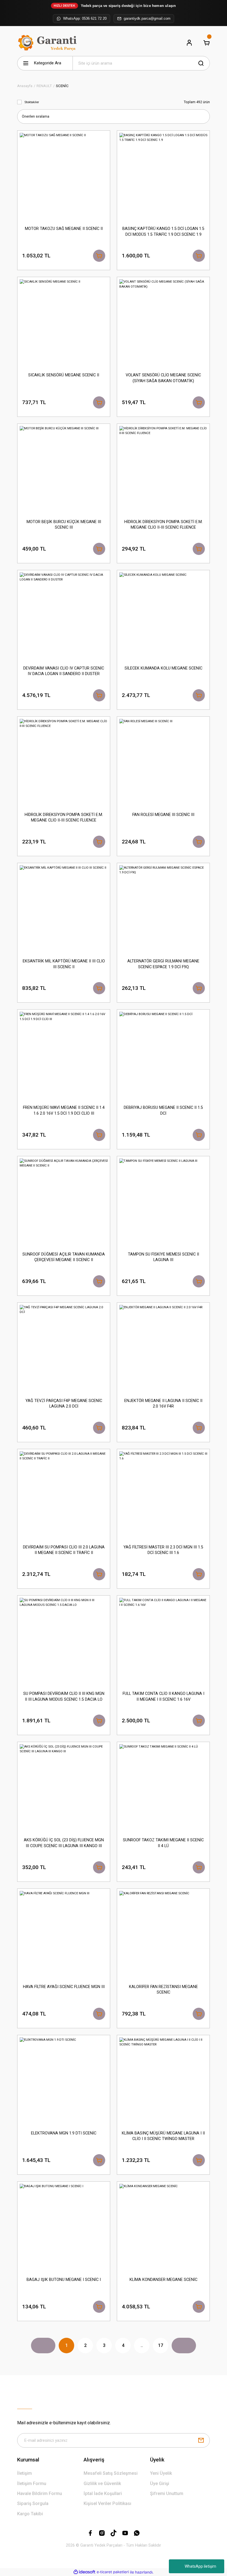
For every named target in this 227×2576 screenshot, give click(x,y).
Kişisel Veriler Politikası (107, 2503)
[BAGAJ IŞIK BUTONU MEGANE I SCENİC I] (64, 2228)
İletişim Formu (32, 2484)
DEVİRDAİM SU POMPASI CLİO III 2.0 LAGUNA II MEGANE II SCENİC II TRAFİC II (64, 1550)
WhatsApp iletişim (200, 2566)
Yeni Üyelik (161, 2473)
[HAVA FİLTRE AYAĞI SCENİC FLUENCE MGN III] (64, 1935)
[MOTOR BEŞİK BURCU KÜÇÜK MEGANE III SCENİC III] (64, 470)
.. (142, 2345)
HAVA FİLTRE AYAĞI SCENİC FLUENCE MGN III (64, 1987)
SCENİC (62, 86)
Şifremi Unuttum (167, 2493)
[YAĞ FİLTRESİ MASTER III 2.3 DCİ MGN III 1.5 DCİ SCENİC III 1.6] (163, 1495)
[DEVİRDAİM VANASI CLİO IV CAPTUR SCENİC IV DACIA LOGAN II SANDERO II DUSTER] (64, 617)
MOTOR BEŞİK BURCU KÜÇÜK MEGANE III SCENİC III (64, 525)
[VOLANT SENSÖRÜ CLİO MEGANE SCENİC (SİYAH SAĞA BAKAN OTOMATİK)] (163, 323)
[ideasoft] (84, 2572)
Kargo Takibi (30, 2514)
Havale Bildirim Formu (40, 2493)
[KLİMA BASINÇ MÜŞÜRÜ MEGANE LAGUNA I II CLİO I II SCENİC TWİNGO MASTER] (163, 2081)
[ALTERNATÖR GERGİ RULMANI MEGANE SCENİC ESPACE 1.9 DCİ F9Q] (163, 909)
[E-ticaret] (113, 2572)
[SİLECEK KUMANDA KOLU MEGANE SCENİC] (163, 617)
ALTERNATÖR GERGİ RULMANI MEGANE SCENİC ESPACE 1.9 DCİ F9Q (163, 964)
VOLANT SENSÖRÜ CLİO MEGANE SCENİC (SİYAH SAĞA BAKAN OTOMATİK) (163, 378)
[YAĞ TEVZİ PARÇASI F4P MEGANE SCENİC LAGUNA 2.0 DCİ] (64, 1349)
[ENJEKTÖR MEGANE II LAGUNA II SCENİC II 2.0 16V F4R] (163, 1349)
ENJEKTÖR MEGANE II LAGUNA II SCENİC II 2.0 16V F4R (163, 1404)
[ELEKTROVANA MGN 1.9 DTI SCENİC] (64, 2081)
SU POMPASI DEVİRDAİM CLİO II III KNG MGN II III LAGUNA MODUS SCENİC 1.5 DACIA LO (64, 1696)
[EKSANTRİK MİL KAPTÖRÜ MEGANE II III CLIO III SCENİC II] (64, 909)
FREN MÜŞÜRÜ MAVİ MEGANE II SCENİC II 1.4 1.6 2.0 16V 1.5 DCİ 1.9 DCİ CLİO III (64, 1110)
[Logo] (48, 43)
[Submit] (201, 2440)
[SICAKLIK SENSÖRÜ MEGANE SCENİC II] (64, 323)
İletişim (24, 2473)
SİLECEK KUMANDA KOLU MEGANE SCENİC (163, 668)
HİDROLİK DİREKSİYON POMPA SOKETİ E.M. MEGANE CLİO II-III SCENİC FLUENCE (163, 525)
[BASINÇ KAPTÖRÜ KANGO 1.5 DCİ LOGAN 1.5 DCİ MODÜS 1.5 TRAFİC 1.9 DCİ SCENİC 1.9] (163, 177)
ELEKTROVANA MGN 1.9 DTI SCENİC (64, 2133)
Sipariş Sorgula (33, 2503)
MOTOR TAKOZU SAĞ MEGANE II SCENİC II (64, 229)
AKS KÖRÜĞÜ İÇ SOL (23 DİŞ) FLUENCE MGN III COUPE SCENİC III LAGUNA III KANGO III (64, 1843)
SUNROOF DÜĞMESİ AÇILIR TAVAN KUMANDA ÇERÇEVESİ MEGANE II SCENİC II (64, 1257)
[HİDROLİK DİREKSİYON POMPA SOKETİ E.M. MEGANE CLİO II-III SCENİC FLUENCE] (163, 470)
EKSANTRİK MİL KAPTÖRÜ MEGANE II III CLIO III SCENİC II (64, 964)
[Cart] (207, 43)
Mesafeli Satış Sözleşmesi (111, 2473)
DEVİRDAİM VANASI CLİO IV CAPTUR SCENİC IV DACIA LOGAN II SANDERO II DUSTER (64, 671)
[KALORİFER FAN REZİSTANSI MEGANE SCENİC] (163, 1935)
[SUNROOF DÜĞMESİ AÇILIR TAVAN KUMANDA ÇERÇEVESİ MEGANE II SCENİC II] (64, 1203)
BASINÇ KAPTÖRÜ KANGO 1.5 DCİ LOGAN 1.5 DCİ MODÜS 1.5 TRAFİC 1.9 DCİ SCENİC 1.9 (163, 231)
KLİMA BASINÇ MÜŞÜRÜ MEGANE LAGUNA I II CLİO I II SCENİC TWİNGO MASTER (163, 2136)
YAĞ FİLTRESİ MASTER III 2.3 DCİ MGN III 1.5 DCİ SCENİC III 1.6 (163, 1550)
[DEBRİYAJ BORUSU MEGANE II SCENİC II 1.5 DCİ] (163, 1056)
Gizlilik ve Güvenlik (102, 2484)
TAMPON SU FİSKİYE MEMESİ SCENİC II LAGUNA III (163, 1257)
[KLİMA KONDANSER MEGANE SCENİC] (163, 2228)
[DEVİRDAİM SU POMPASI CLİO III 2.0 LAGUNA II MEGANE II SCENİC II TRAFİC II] (64, 1495)
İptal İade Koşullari (103, 2493)
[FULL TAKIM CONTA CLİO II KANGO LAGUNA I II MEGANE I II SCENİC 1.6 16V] (163, 1642)
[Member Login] (189, 43)
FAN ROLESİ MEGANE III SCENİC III (163, 815)
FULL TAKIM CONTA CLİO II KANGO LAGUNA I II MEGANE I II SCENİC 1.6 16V (163, 1696)
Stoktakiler (32, 102)
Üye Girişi (160, 2484)
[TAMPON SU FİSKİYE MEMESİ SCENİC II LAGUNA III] (163, 1203)
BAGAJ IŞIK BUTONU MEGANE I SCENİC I (64, 2280)
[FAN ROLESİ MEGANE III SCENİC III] (163, 763)
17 (161, 2345)
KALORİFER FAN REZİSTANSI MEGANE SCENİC (163, 1990)
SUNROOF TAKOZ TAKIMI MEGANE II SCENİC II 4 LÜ (163, 1843)
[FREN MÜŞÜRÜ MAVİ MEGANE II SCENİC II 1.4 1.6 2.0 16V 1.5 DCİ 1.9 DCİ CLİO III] (64, 1056)
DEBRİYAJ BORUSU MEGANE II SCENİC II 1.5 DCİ (163, 1110)
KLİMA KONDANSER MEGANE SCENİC (163, 2280)
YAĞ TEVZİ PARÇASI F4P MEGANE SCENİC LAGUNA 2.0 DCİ (64, 1404)
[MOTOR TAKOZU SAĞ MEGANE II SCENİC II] (64, 177)
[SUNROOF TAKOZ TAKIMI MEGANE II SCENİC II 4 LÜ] (163, 1788)
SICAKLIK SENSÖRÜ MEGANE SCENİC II (64, 375)
